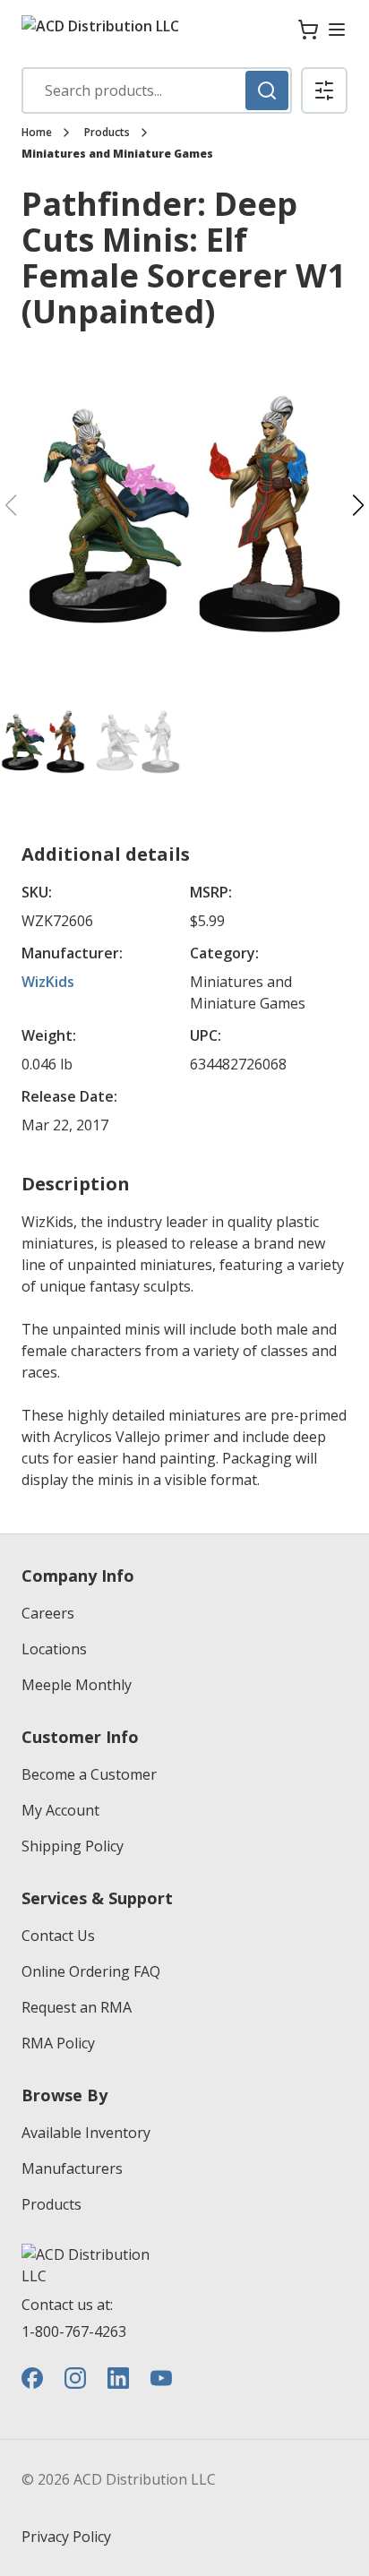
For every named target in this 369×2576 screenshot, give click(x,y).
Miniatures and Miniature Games (117, 154)
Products (107, 133)
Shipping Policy (73, 1846)
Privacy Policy (66, 2537)
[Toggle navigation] (337, 30)
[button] (324, 90)
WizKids (48, 982)
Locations (54, 1649)
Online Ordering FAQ (91, 1971)
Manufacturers (72, 2168)
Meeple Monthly (77, 1685)
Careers (48, 1613)
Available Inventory (86, 2133)
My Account (60, 1810)
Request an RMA (77, 2007)
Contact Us (58, 1936)
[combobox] (157, 90)
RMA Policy (58, 2043)
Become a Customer (89, 1774)
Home (37, 133)
